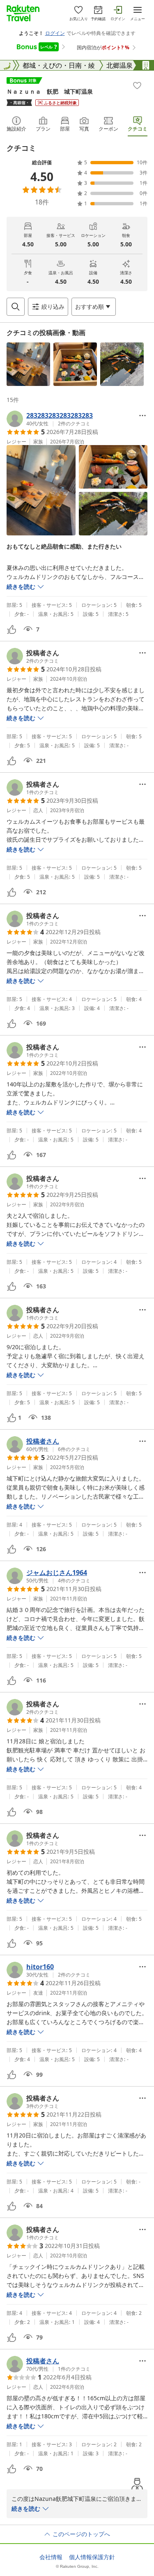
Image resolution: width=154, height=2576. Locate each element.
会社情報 (51, 2557)
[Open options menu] (143, 416)
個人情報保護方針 (92, 2557)
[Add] (137, 85)
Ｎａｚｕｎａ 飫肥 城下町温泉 (50, 91)
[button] (28, 364)
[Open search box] (16, 307)
